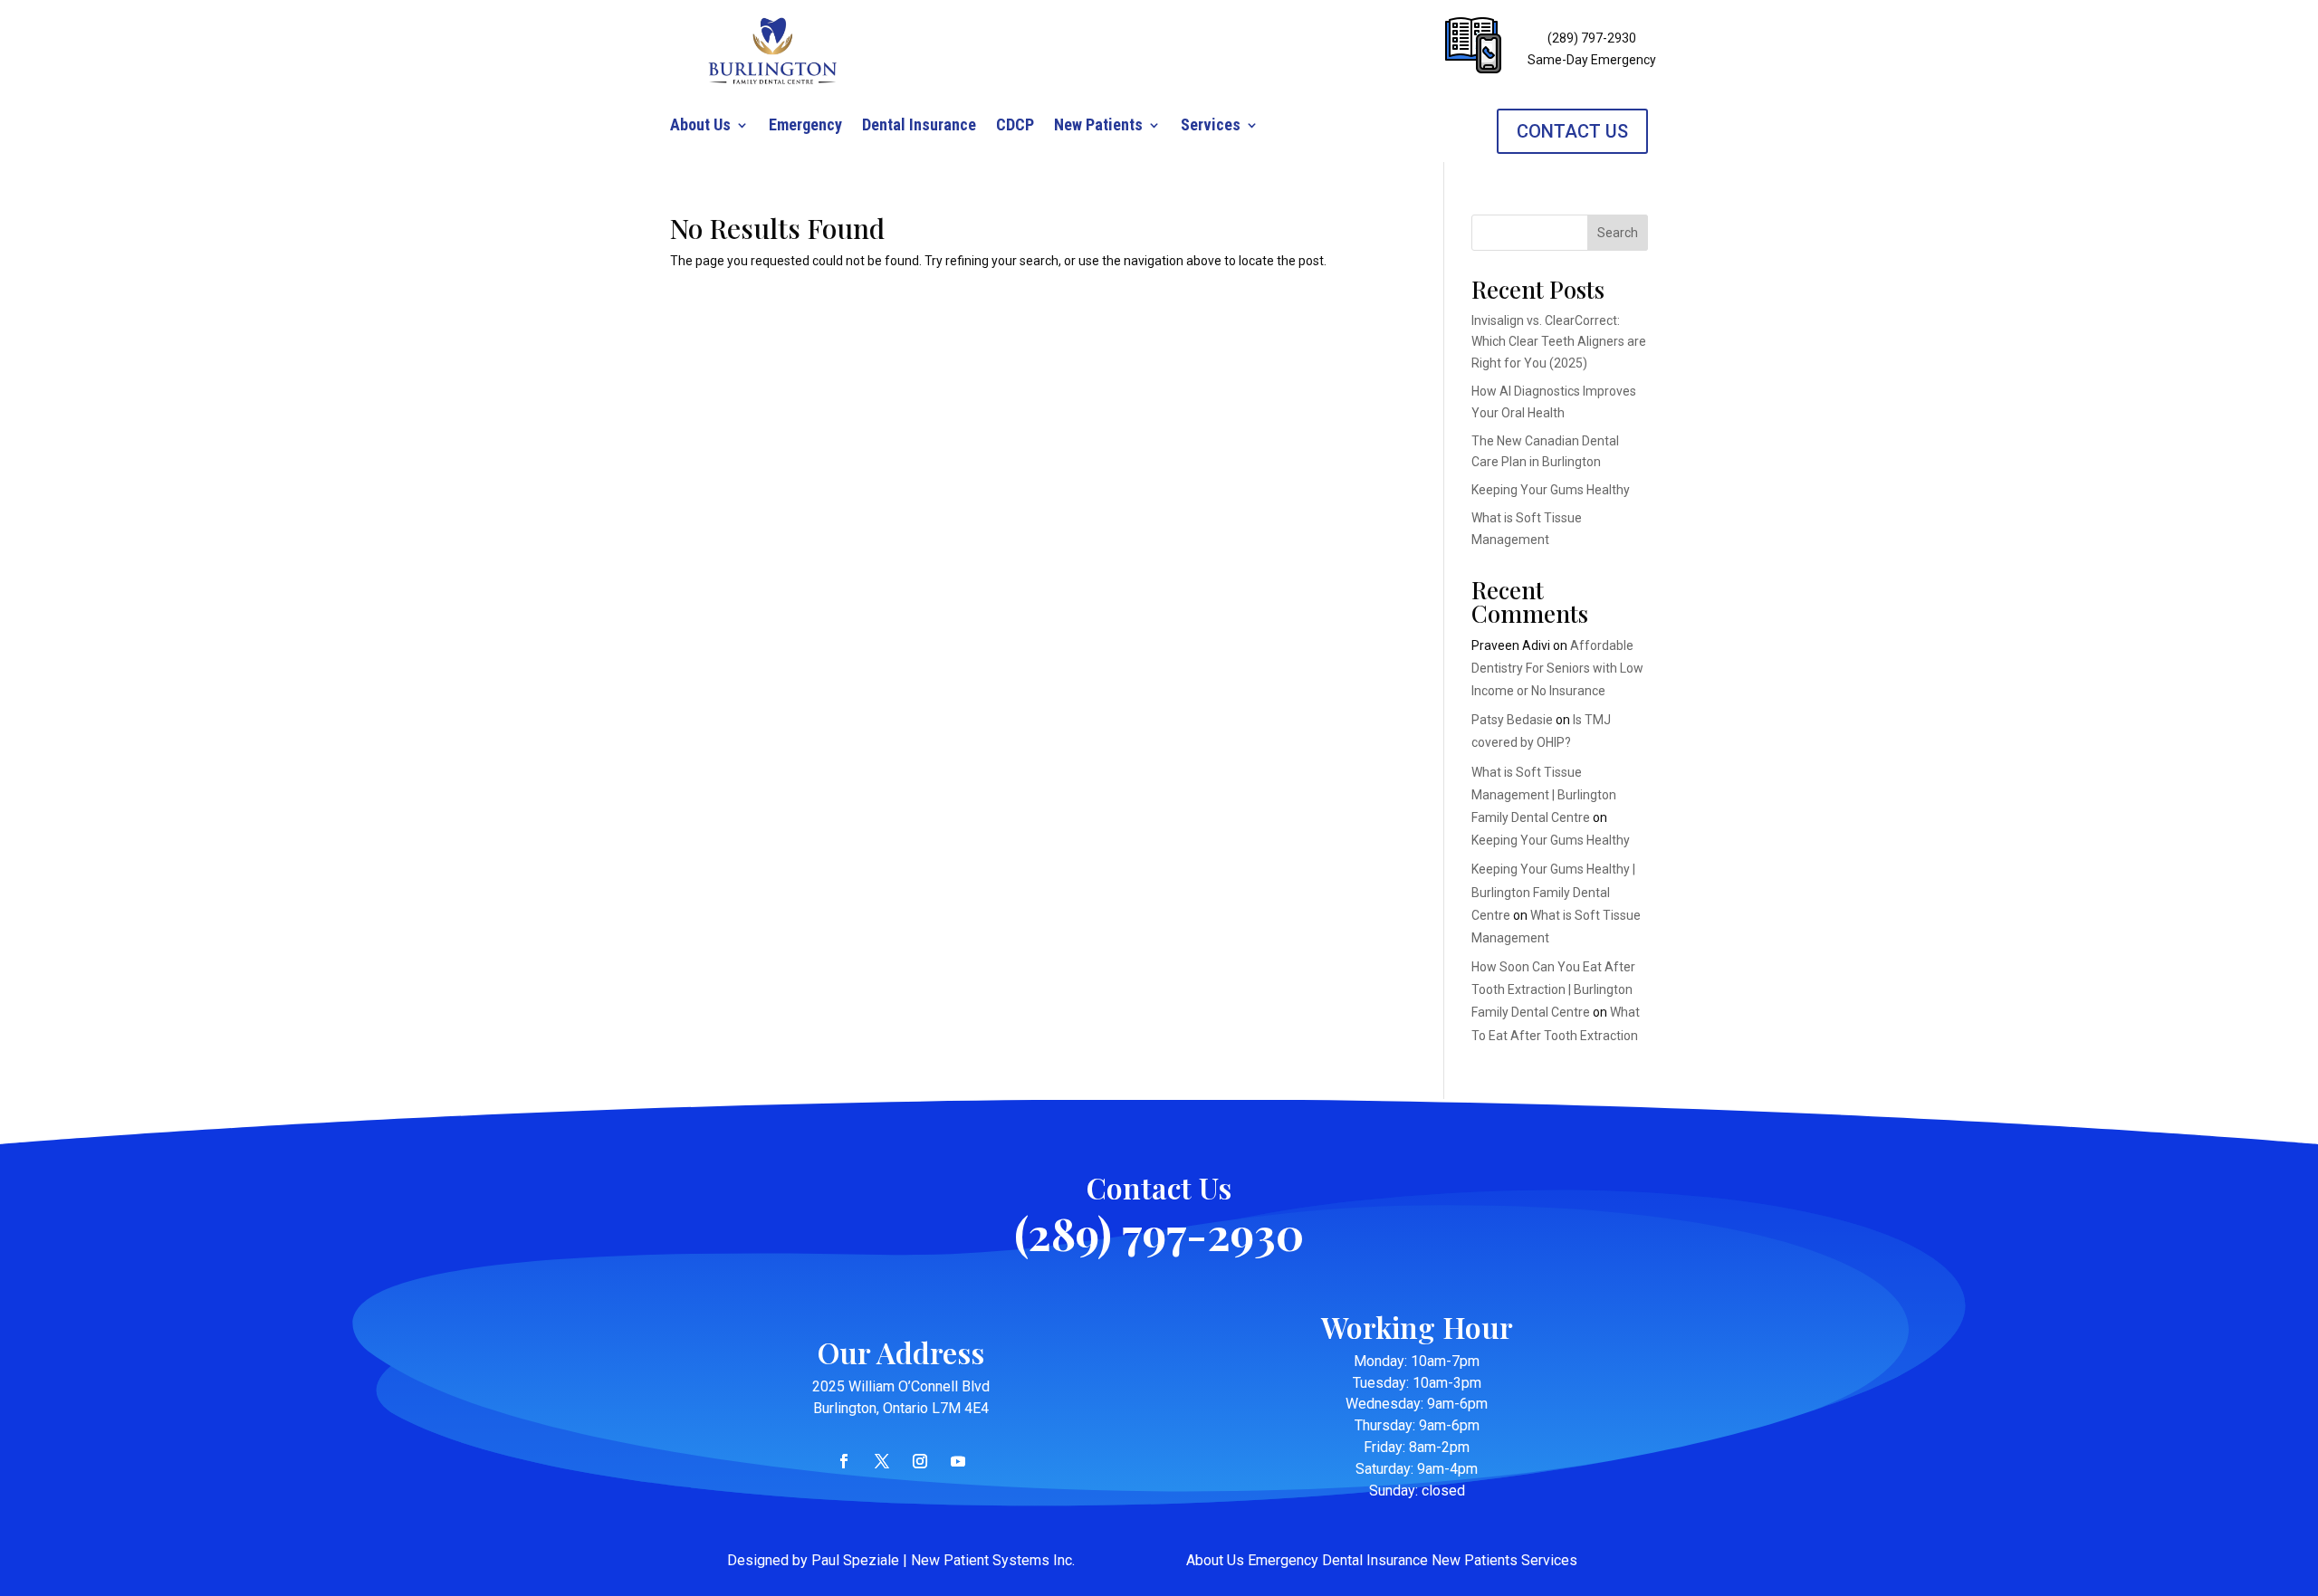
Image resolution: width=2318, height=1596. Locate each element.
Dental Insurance (919, 126)
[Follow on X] (882, 1461)
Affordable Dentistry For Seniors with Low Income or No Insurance (1557, 668)
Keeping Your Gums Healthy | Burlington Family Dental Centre (1553, 892)
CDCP (1015, 126)
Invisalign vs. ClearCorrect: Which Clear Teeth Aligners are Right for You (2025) (1559, 342)
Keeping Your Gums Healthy (1551, 490)
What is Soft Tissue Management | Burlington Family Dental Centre (1544, 795)
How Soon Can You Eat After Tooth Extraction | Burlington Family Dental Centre (1553, 989)
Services (1211, 126)
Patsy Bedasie (1512, 720)
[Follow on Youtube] (958, 1461)
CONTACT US (1572, 131)
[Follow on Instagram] (920, 1461)
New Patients (1098, 126)
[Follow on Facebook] (844, 1461)
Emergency (805, 126)
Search (1618, 233)
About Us (700, 126)
